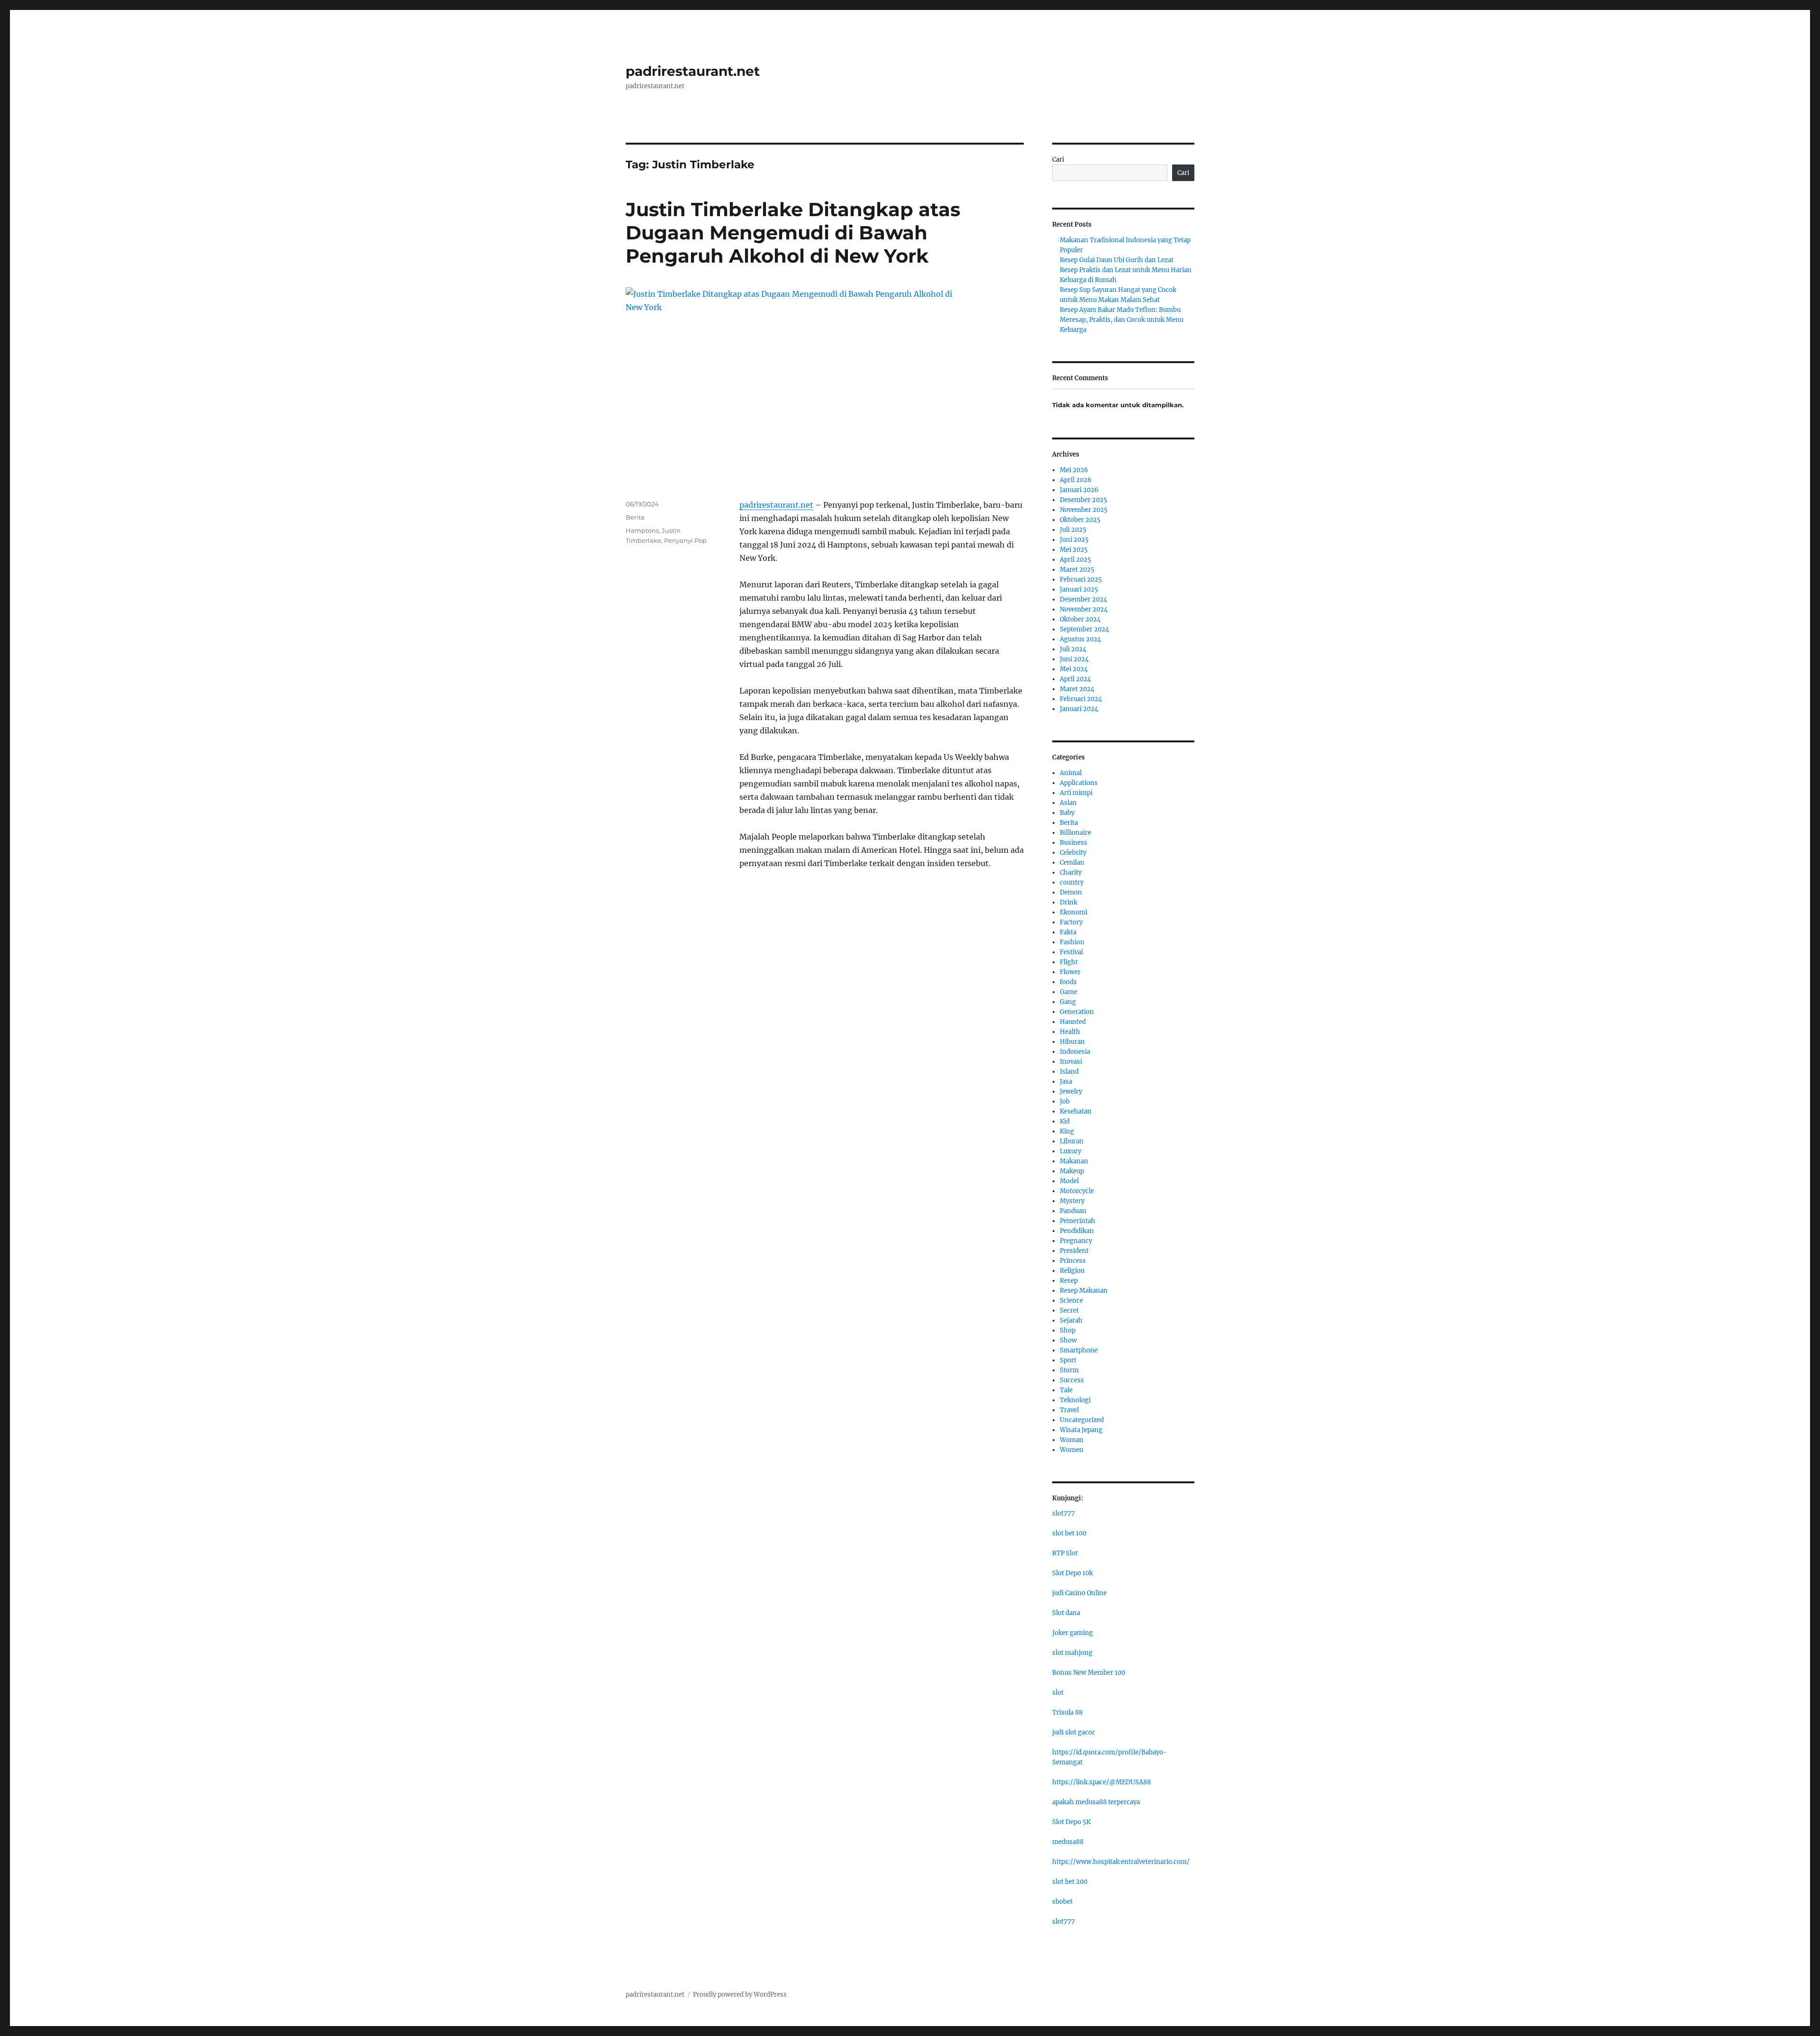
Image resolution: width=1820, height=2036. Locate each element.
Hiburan (1072, 1042)
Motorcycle (1077, 1191)
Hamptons (642, 530)
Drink (1069, 902)
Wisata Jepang (1081, 1430)
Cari (1058, 160)
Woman (1072, 1440)
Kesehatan (1076, 1111)
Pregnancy (1076, 1241)
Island (1069, 1072)
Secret (1069, 1310)
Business (1074, 843)
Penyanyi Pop (685, 540)
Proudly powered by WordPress (740, 1995)
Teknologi (1075, 1400)
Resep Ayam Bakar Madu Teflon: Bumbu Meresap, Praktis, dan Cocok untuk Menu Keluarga (1122, 320)
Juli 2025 (1073, 530)
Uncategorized (1082, 1420)
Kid (1065, 1121)
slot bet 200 (1070, 1882)
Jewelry (1071, 1091)
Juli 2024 (1073, 649)
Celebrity (1073, 853)
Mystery (1072, 1201)
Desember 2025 (1083, 500)
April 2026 (1076, 480)
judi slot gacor (1074, 1732)
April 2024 (1075, 679)
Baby (1067, 813)
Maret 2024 (1077, 689)
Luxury (1070, 1151)
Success (1072, 1380)
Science (1071, 1301)
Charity (1071, 872)
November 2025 (1084, 510)
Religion (1072, 1271)
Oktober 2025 (1080, 520)
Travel (1069, 1410)
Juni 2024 (1074, 659)
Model (1069, 1181)
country (1072, 882)
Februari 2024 (1081, 699)
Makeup (1072, 1171)
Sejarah (1071, 1320)
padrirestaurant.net (693, 71)
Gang (1068, 1002)
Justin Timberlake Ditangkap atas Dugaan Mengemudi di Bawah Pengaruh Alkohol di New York (793, 233)
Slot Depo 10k (1073, 1573)
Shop (1068, 1330)
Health (1070, 1032)
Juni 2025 (1074, 540)
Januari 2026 (1079, 490)
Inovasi (1071, 1062)
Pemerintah (1078, 1221)
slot (1058, 1693)
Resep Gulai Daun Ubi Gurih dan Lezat (1117, 260)
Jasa (1066, 1082)
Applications (1079, 783)
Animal (1071, 773)
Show (1068, 1340)
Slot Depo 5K (1071, 1822)
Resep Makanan (1084, 1291)
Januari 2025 (1079, 589)
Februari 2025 (1081, 580)
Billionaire (1075, 833)
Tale (1066, 1390)
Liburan (1072, 1141)
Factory (1071, 922)
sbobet (1062, 1902)
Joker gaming (1073, 1633)
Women (1072, 1450)
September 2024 (1084, 629)
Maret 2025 (1077, 570)
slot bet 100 (1069, 1533)
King (1067, 1131)
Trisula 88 (1067, 1712)
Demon (1071, 892)
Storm (1069, 1370)
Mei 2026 (1074, 470)
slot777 (1064, 1513)
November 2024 (1084, 609)
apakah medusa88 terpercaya (1096, 1802)
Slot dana (1066, 1613)
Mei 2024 (1074, 669)
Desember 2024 (1083, 599)
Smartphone (1079, 1350)
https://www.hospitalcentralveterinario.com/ (1121, 1862)
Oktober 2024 (1080, 619)
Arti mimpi (1076, 793)
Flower (1070, 972)
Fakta (1068, 932)
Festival (1071, 952)
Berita (635, 517)
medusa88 (1068, 1842)
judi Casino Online (1079, 1593)
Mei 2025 (1074, 550)
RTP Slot (1065, 1553)
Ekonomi (1074, 912)
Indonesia (1075, 1052)
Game (1069, 992)
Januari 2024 (1079, 709)
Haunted (1073, 1022)
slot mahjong (1072, 1653)
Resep (1069, 1281)
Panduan (1073, 1211)
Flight (1069, 962)
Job (1065, 1101)
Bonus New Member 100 (1089, 1673)
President (1074, 1251)
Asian (1068, 803)
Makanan (1074, 1161)
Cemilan (1072, 863)
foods (1068, 982)
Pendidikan (1077, 1231)
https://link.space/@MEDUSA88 (1101, 1782)
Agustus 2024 (1080, 639)
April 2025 (1075, 560)
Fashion (1072, 942)
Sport (1068, 1360)
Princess (1073, 1261)
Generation (1077, 1012)
